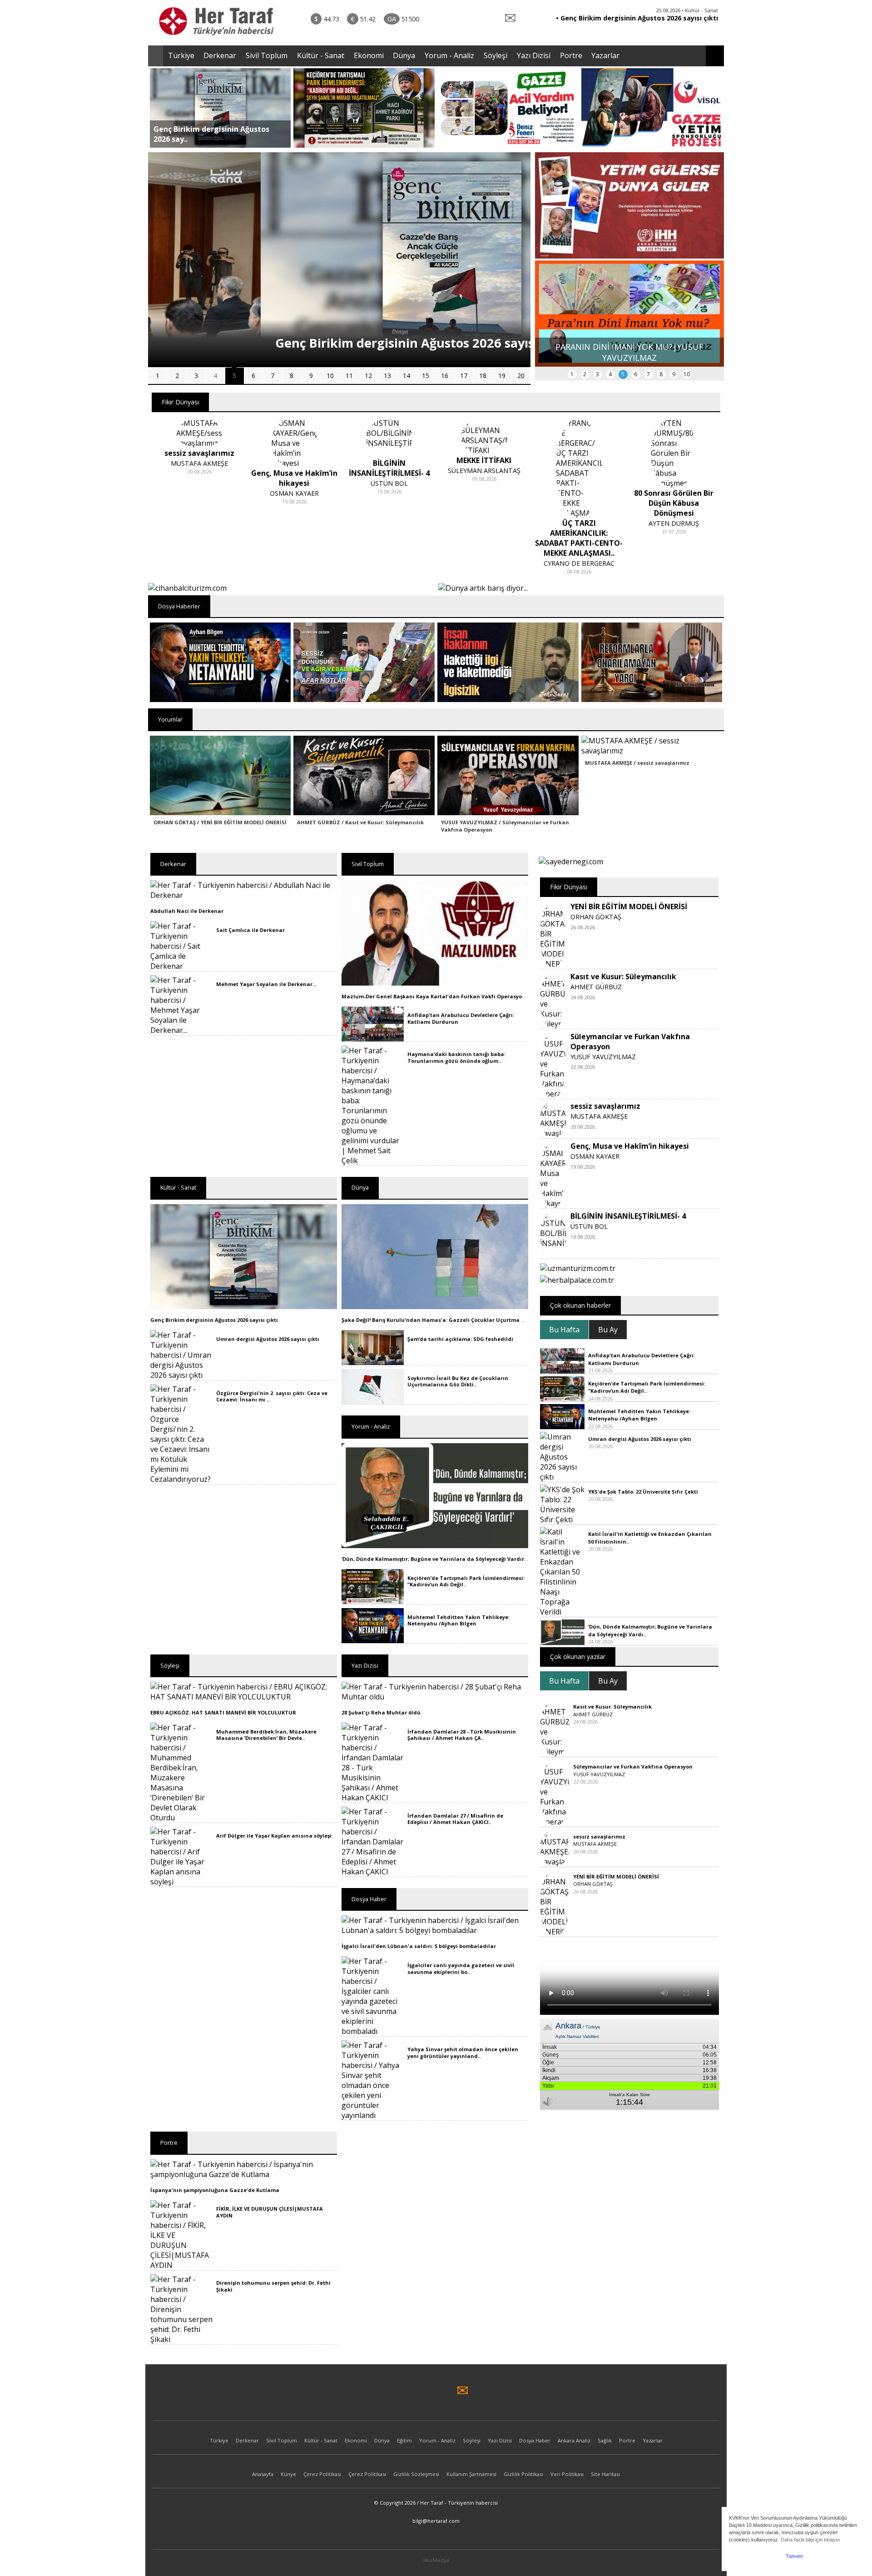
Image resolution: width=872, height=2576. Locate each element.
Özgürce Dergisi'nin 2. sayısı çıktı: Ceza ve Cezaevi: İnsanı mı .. (272, 1396)
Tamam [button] (794, 2556)
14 (406, 376)
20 (521, 376)
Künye (288, 2474)
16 (445, 376)
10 (330, 376)
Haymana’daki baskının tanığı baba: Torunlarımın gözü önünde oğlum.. (456, 1057)
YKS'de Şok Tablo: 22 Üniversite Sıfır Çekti (643, 1492)
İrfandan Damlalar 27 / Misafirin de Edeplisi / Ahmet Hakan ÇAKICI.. (455, 1819)
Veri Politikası (567, 2474)
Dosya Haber (535, 2440)
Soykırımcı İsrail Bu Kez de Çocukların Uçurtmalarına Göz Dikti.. (458, 1381)
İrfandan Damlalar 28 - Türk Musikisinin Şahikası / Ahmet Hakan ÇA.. (462, 1735)
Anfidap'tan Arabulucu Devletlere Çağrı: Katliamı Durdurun (461, 1018)
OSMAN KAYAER (199, 493)
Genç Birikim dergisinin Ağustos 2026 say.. (211, 134)
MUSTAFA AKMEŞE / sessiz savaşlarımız (637, 763)
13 (387, 376)
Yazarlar (605, 55)
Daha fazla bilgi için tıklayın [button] (810, 2540)
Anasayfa (263, 2474)
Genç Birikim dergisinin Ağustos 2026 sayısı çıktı (214, 1320)
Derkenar (220, 55)
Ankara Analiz (574, 2440)
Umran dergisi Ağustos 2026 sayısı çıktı (268, 1339)
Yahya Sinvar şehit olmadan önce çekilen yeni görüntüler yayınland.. (463, 2052)
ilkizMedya (436, 2560)
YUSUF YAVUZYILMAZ (603, 1057)
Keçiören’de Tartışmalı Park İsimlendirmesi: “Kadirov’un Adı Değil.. (466, 1581)
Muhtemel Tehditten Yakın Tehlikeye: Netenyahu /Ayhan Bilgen (458, 1620)
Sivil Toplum (267, 55)
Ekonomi (369, 55)
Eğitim (404, 2440)
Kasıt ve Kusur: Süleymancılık (623, 977)
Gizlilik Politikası (523, 2474)
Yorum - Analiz (449, 55)
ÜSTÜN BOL (294, 483)
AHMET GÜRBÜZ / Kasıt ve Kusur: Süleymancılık (360, 822)
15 (426, 376)
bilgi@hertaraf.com (436, 2521)
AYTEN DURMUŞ (579, 523)
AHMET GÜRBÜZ (596, 987)
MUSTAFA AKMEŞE (599, 1116)
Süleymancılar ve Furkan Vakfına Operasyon (633, 1766)
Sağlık (605, 2440)
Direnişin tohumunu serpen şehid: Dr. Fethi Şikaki (273, 2286)
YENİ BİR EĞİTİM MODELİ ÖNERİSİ (629, 907)
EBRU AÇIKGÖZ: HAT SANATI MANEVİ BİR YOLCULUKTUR (223, 1712)
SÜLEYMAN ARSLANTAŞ (389, 471)
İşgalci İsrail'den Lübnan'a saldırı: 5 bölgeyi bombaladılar (419, 1946)
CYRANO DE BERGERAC (484, 563)
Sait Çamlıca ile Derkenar (250, 930)
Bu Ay (608, 1330)
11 (349, 376)
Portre (571, 55)
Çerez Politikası (322, 2474)
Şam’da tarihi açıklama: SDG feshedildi (460, 1339)
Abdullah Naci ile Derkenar (187, 911)
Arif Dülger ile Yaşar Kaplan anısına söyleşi (274, 1836)
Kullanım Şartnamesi (471, 2474)
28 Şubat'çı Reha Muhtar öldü (381, 1712)
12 (368, 376)
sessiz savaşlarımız (605, 1106)
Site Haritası (605, 2474)
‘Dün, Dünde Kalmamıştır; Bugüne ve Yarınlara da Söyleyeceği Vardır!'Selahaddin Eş (453, 1559)
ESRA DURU (674, 503)
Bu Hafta (564, 1330)
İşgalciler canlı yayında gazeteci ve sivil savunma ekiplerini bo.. (461, 1968)
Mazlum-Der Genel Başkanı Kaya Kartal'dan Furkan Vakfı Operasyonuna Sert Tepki (453, 996)
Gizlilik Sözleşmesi (416, 2474)
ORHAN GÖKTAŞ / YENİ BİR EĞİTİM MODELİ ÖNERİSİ (220, 822)
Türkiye (181, 55)
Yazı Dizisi (534, 55)
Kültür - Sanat (321, 55)
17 (464, 376)
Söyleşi (495, 55)
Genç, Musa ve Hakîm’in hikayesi (630, 1146)
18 (483, 376)
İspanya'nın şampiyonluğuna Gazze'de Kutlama (215, 2190)
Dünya (404, 55)
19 (502, 376)
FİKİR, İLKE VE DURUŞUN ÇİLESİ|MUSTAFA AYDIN (270, 2212)
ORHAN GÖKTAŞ (596, 917)
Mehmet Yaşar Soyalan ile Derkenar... (266, 984)
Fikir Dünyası (180, 402)
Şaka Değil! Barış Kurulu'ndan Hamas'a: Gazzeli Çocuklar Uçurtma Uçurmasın (446, 1320)
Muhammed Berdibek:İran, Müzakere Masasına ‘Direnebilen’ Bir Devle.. (266, 1735)
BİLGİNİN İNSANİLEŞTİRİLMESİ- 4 (628, 1216)
